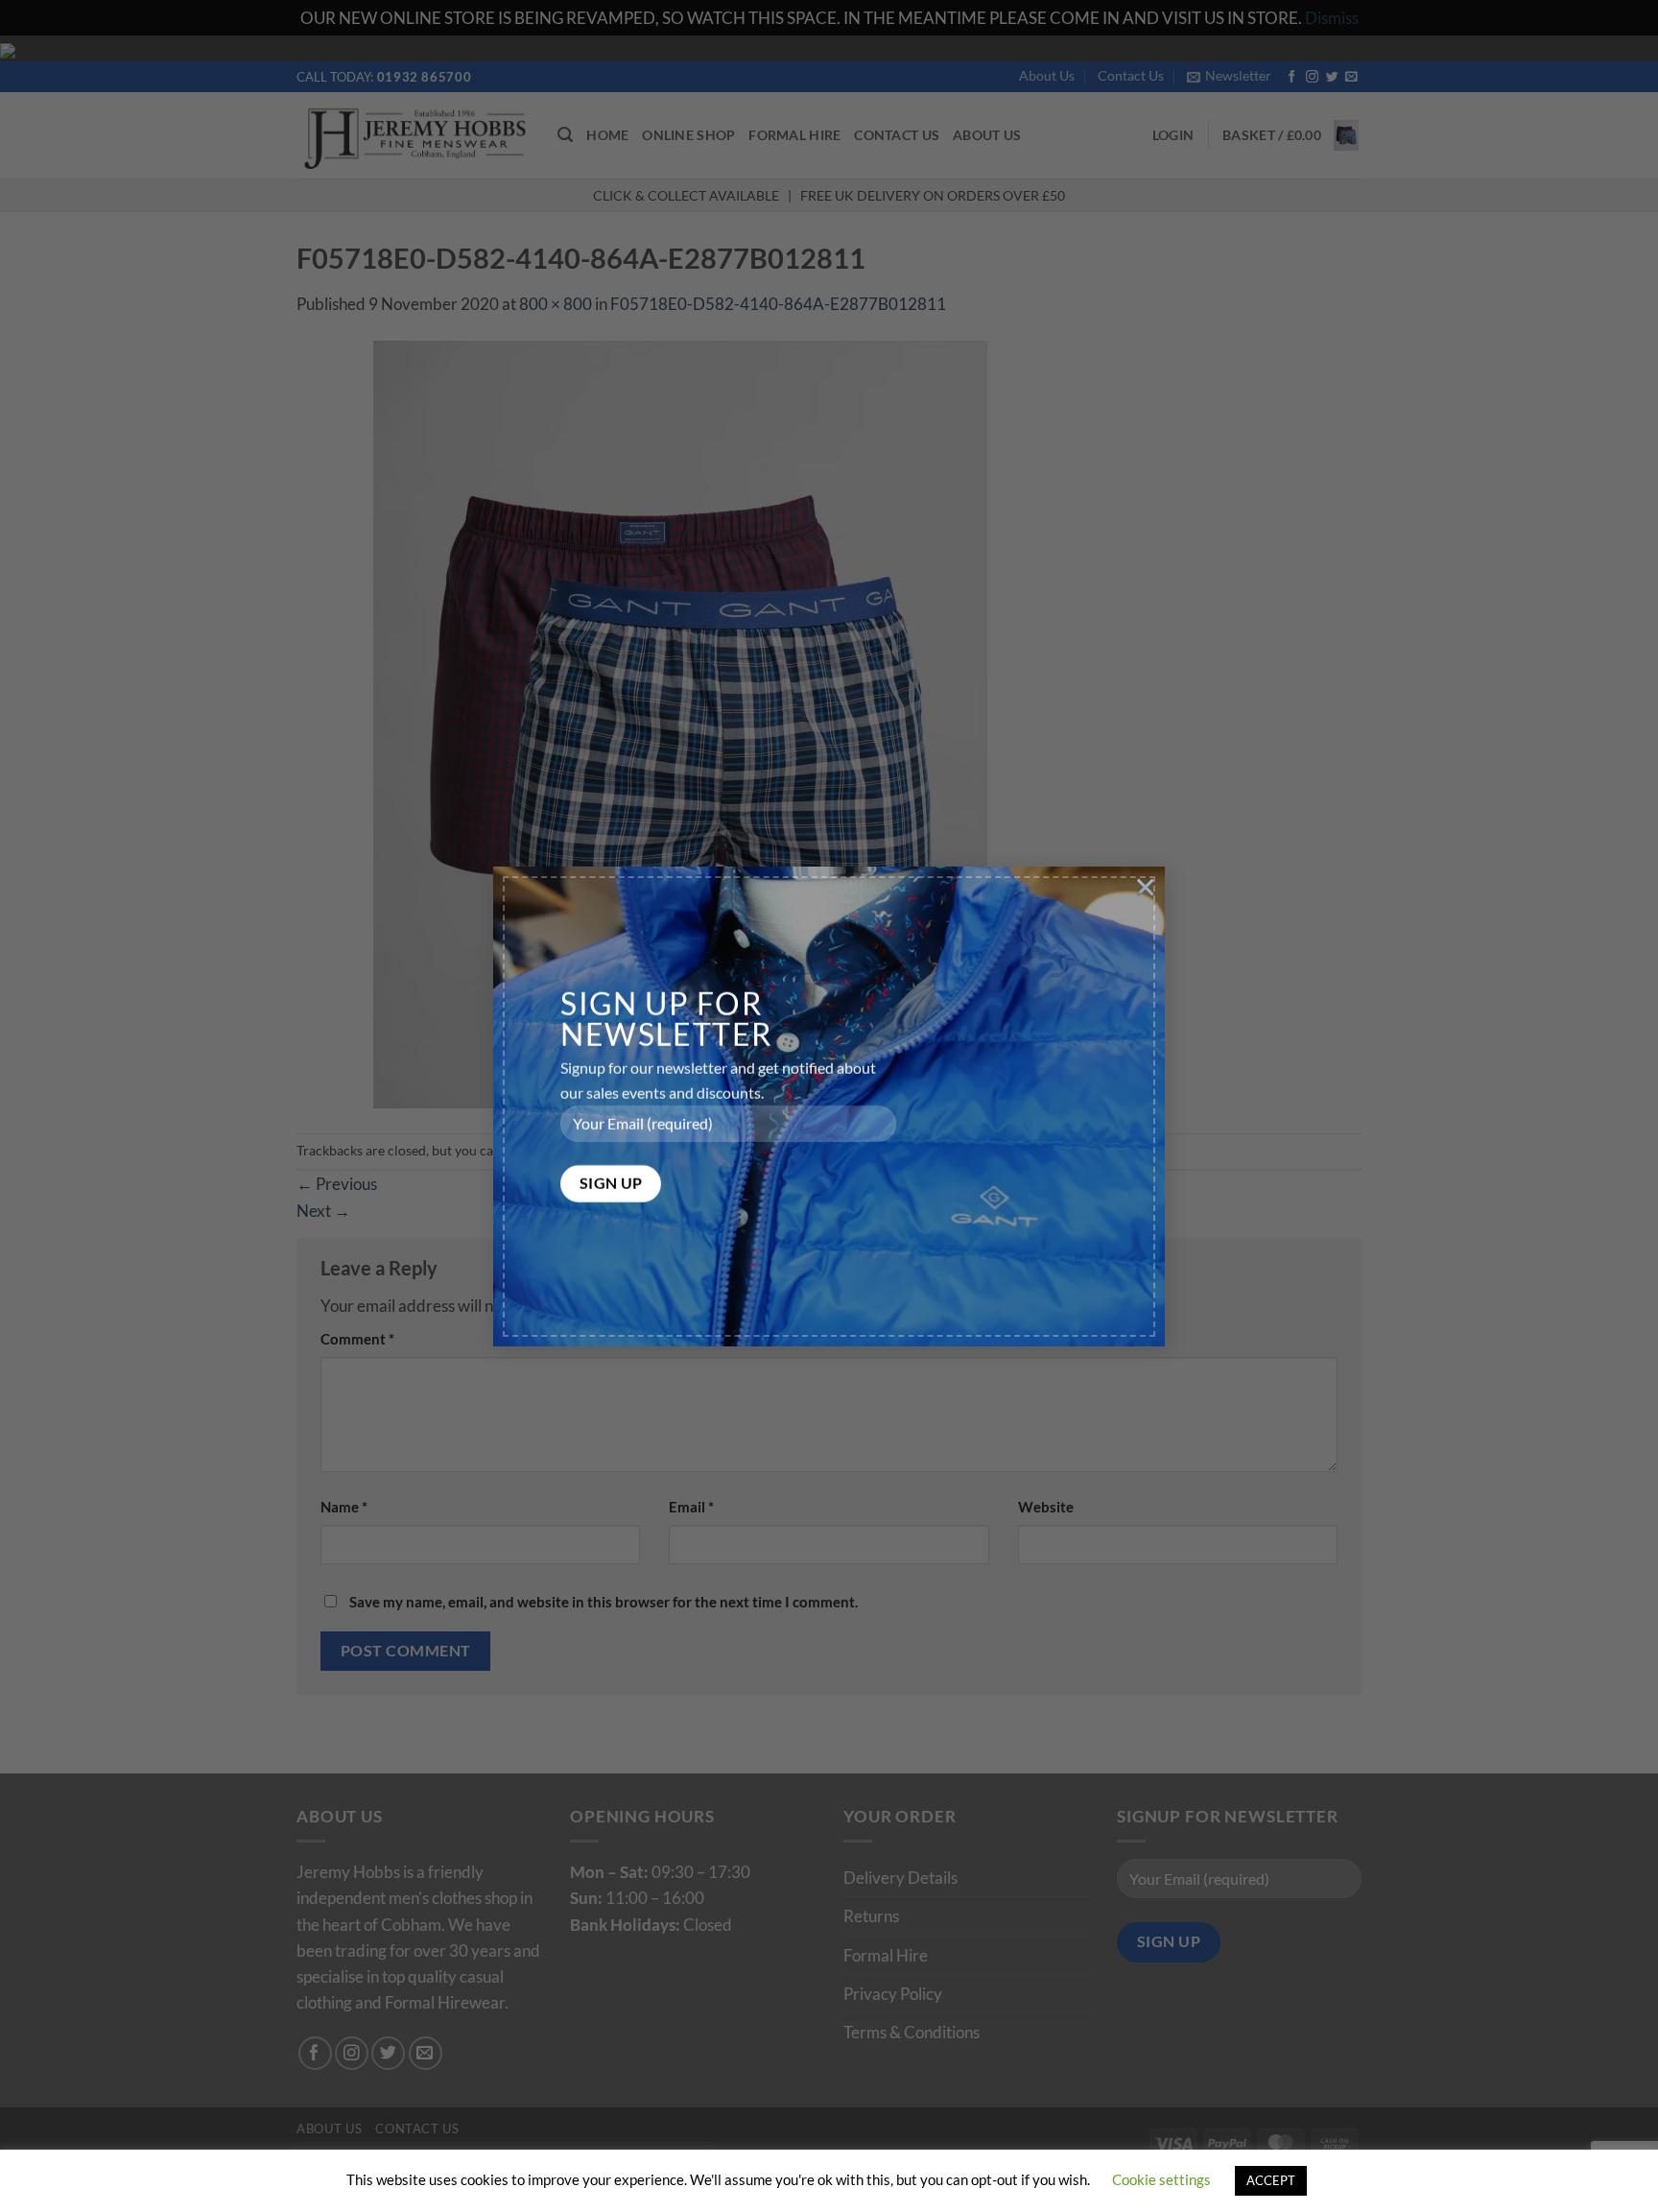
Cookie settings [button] (1161, 2179)
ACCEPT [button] (1271, 2180)
